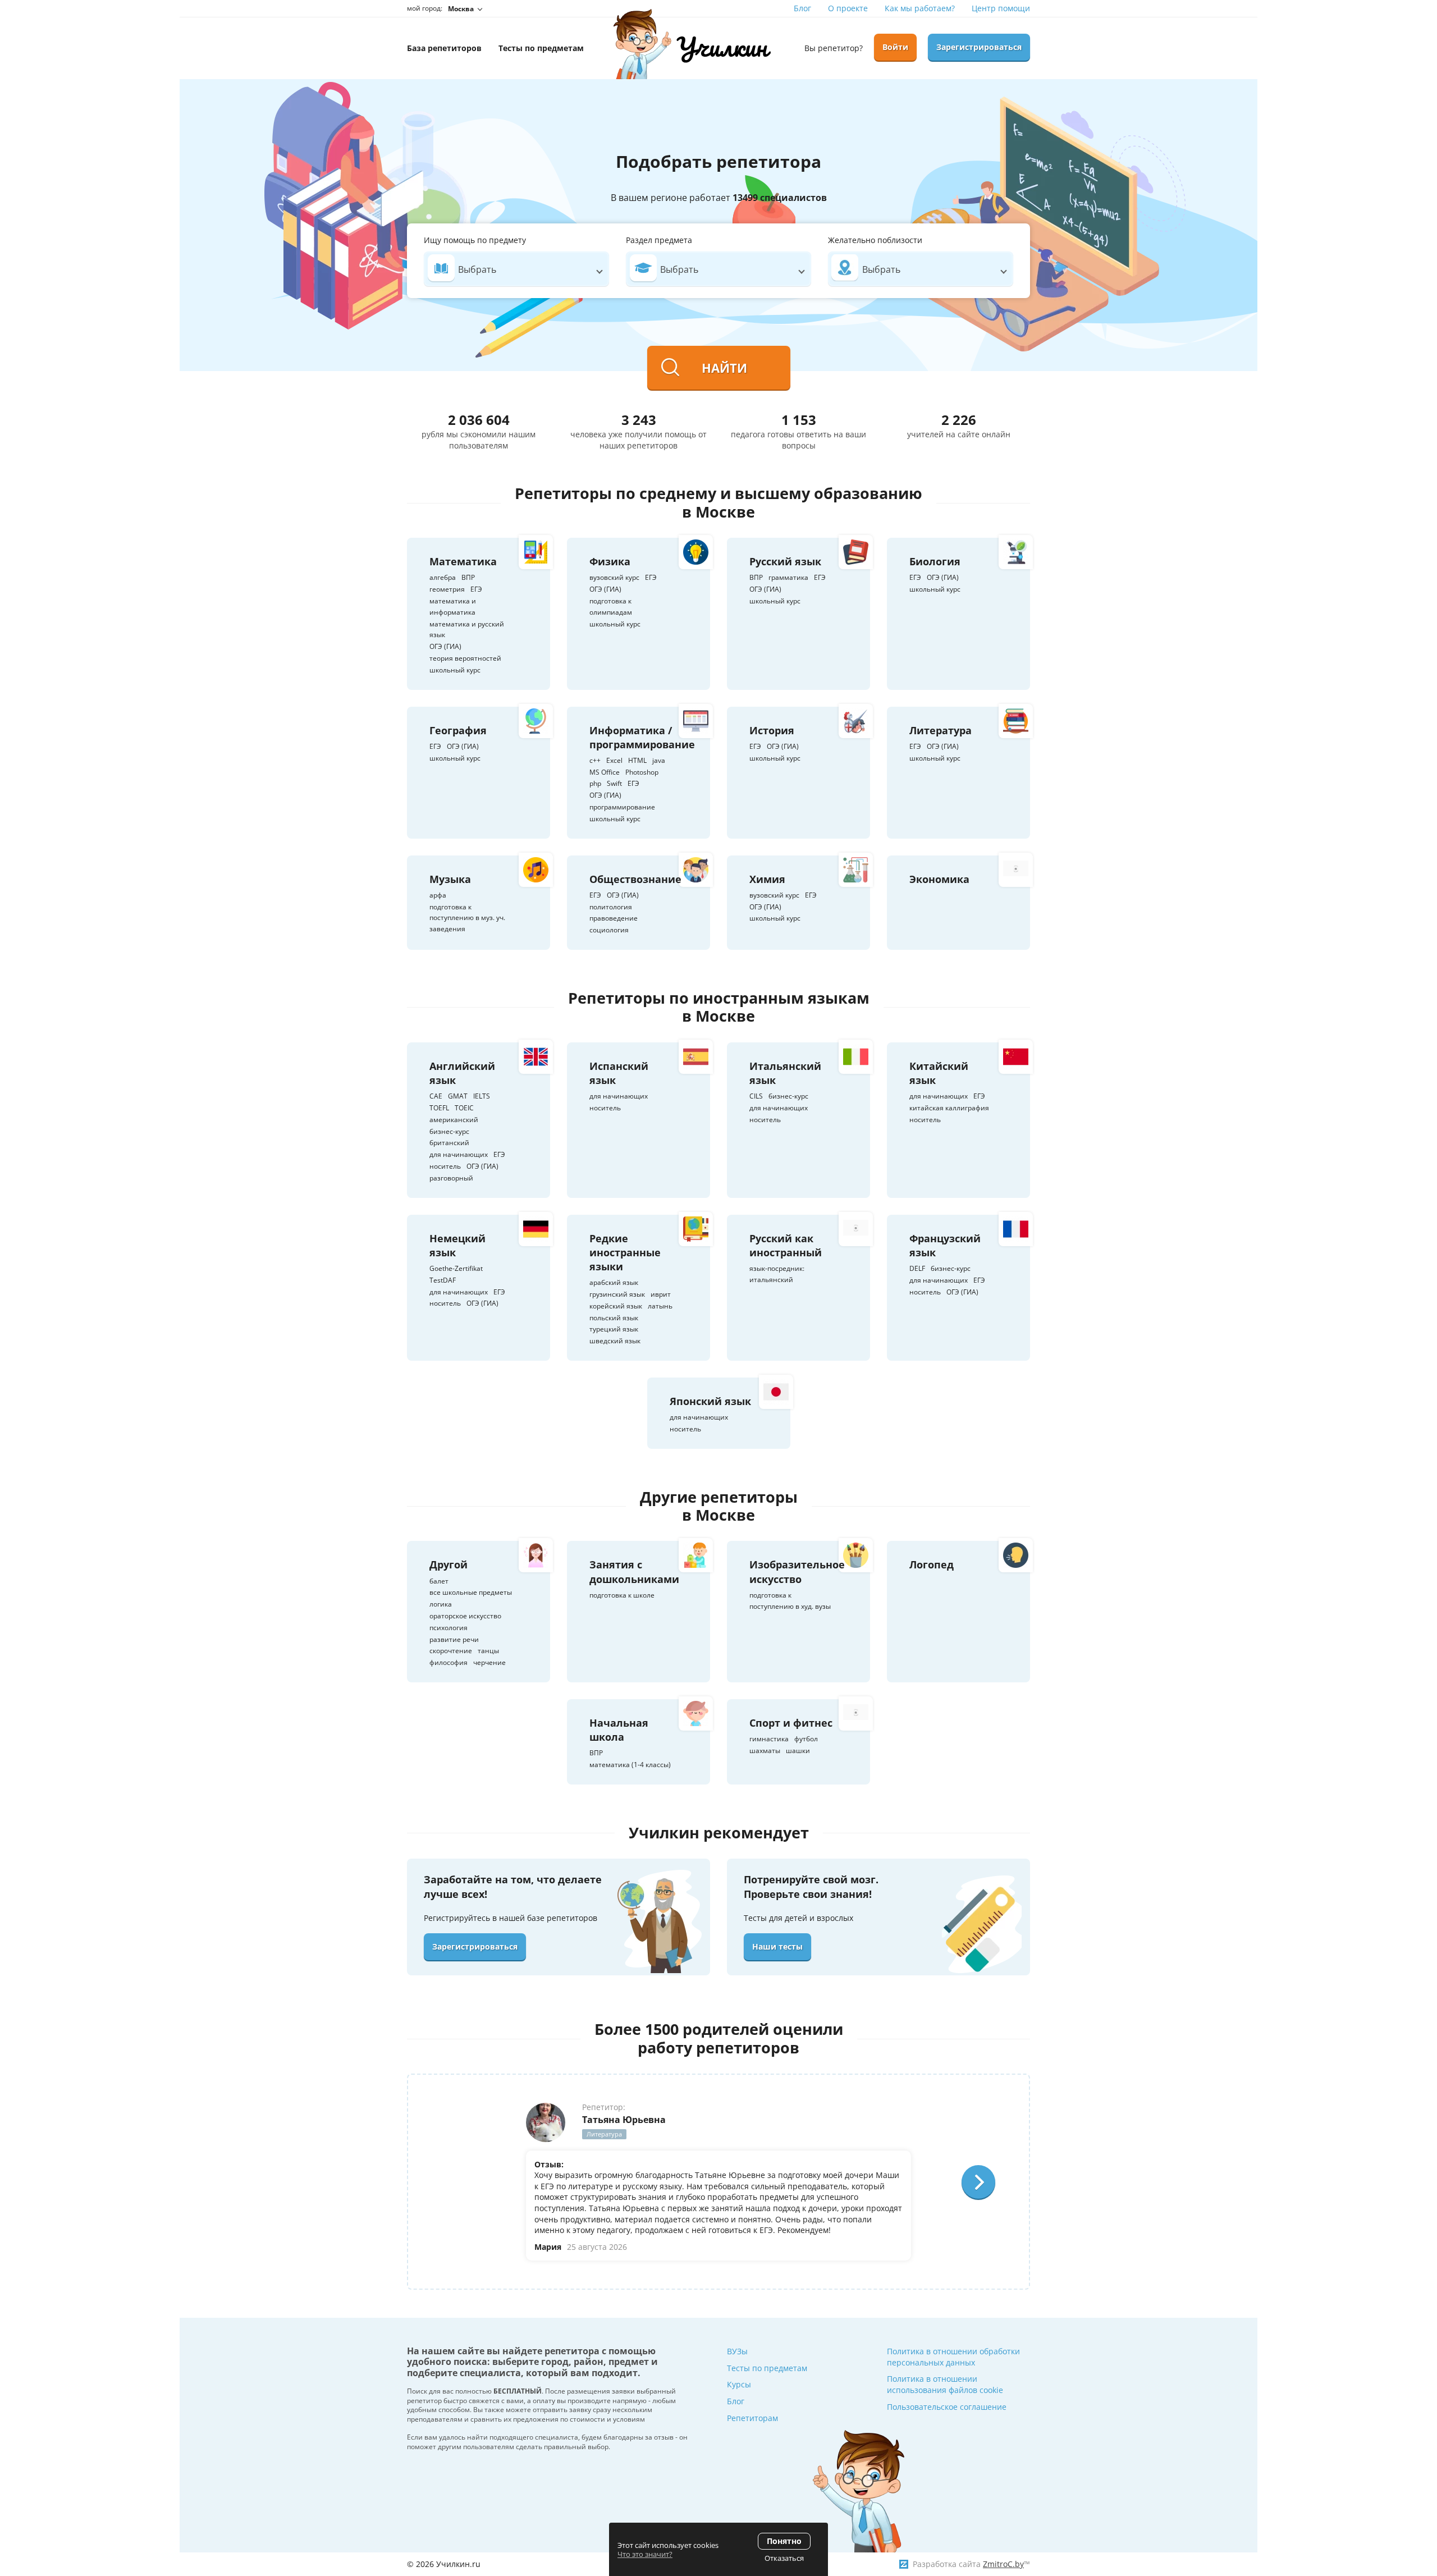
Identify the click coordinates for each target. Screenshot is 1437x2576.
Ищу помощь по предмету (475, 240)
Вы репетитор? (834, 48)
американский (454, 1120)
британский (449, 1143)
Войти (895, 47)
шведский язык (615, 1341)
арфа (438, 895)
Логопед (932, 1564)
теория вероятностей (465, 658)
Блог (802, 8)
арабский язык (614, 1282)
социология (609, 930)
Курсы (739, 2384)
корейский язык (616, 1306)
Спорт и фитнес (791, 1723)
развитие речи (454, 1639)
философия (449, 1662)
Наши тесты (777, 1946)
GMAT (458, 1096)
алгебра (443, 577)
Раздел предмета (659, 240)
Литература (941, 730)
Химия (767, 879)
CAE (436, 1096)
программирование (622, 807)
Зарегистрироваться (979, 47)
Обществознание (635, 879)
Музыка (450, 879)
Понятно (784, 2541)
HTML (637, 760)
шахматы (765, 1751)
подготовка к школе (622, 1595)
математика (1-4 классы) (630, 1765)
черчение (489, 1662)
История (772, 730)
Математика (463, 561)
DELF (917, 1268)
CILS (756, 1096)
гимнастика (769, 1739)
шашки (798, 1751)
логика (441, 1604)
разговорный (451, 1178)
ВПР (468, 577)
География (458, 730)
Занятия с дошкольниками (634, 1571)
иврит (661, 1294)
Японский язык (710, 1401)
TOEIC (464, 1108)
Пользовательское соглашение (947, 2407)
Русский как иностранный (786, 1245)
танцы (488, 1651)
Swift (614, 783)
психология (449, 1628)
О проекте (848, 8)
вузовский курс (614, 577)
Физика (610, 561)
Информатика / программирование (642, 737)
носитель (445, 1166)
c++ (595, 760)
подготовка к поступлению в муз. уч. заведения (467, 918)
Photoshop (642, 772)
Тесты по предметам (767, 2368)
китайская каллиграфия (949, 1108)
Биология (935, 561)
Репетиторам (752, 2418)
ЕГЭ (476, 589)
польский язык (614, 1318)
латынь (660, 1306)
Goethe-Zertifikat (456, 1268)
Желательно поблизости (875, 240)
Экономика (939, 879)
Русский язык (785, 561)
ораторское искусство (465, 1616)
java (659, 760)
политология (611, 907)
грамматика (788, 577)
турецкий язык (614, 1329)
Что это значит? (645, 2554)
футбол (806, 1739)
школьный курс (455, 670)
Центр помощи (1001, 8)
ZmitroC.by (1003, 2564)
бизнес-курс (449, 1131)
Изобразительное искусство (797, 1571)
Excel (614, 760)
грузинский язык (617, 1294)
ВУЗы (737, 2351)
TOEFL (439, 1108)
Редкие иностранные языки (625, 1252)
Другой (449, 1564)
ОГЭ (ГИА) (445, 646)
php (595, 783)
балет (439, 1581)
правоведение (614, 918)
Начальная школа (619, 1730)
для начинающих (459, 1154)
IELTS (482, 1096)
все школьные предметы (471, 1592)
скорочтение (451, 1651)
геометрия (447, 589)
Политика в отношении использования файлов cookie (945, 2384)
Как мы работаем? (920, 8)
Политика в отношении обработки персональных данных (953, 2357)
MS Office (605, 772)
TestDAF (443, 1280)
